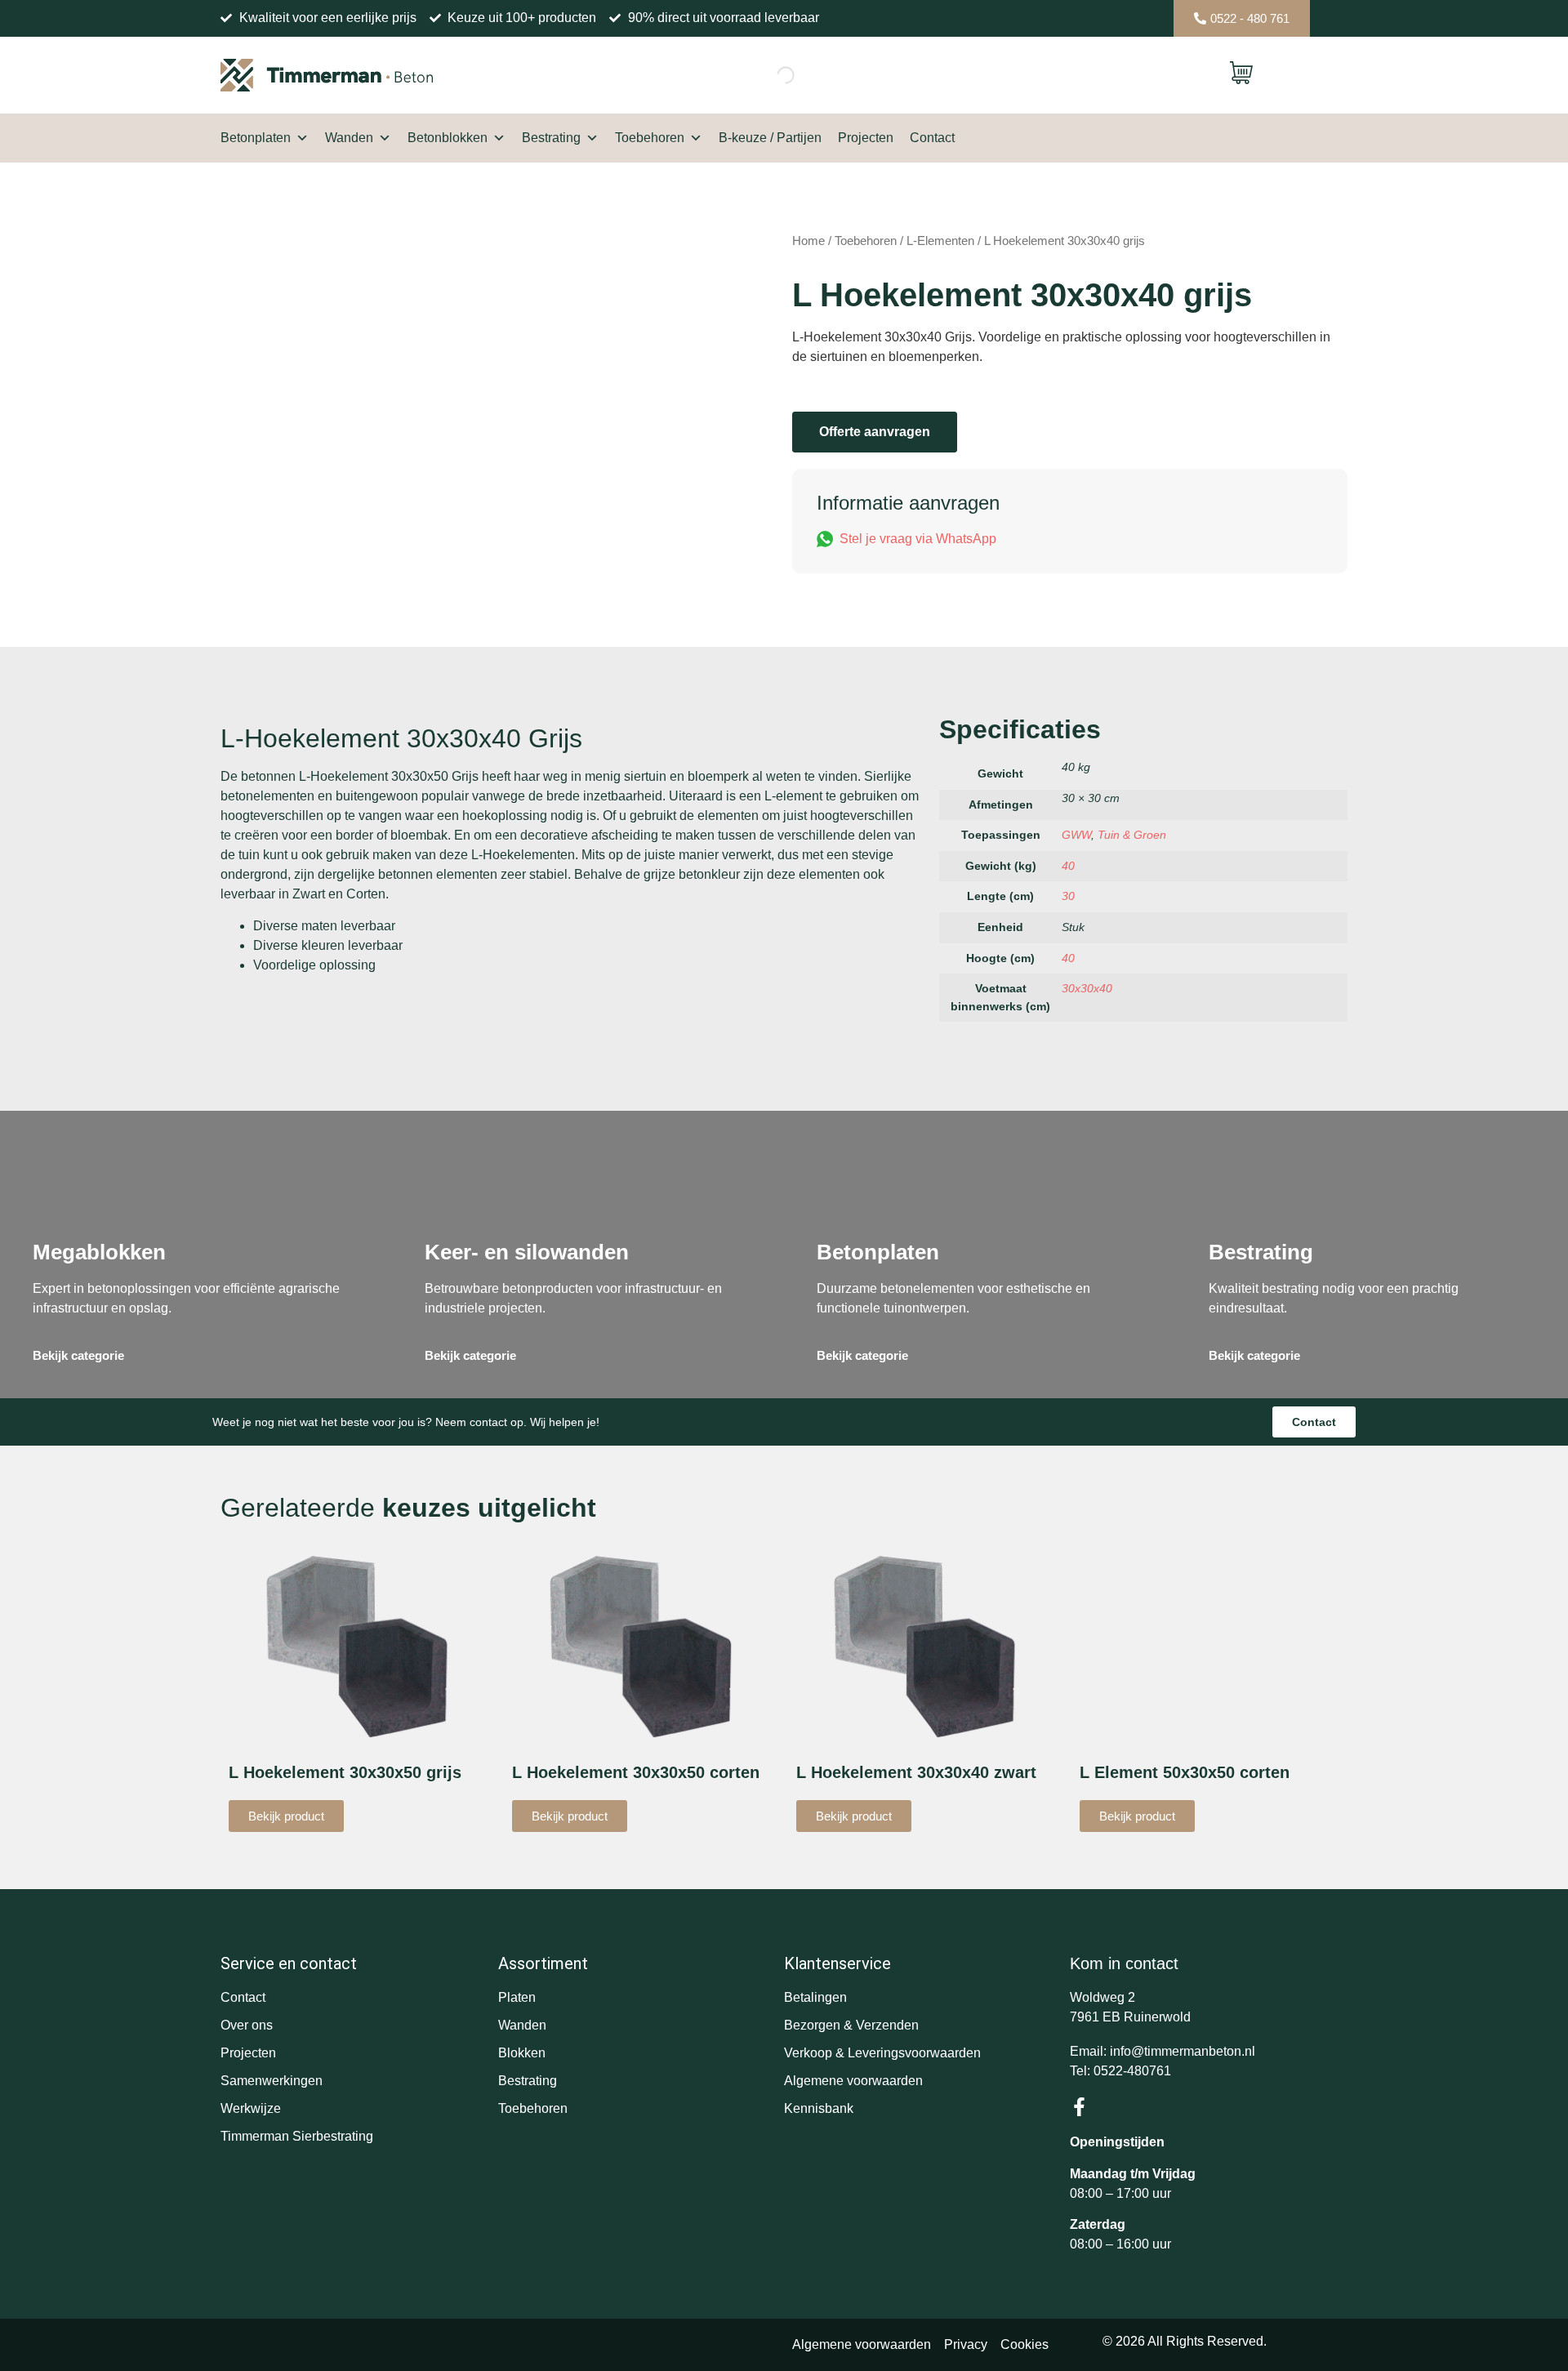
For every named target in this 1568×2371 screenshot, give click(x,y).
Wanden (349, 138)
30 (1068, 896)
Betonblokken (448, 138)
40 (1068, 866)
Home (808, 241)
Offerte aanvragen (875, 432)
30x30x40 (1087, 988)
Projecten (866, 138)
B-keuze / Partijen (770, 138)
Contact (932, 138)
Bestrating (551, 138)
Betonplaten (256, 138)
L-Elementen (940, 241)
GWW (1076, 835)
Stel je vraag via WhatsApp (918, 539)
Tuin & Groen (1132, 835)
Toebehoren (650, 138)
